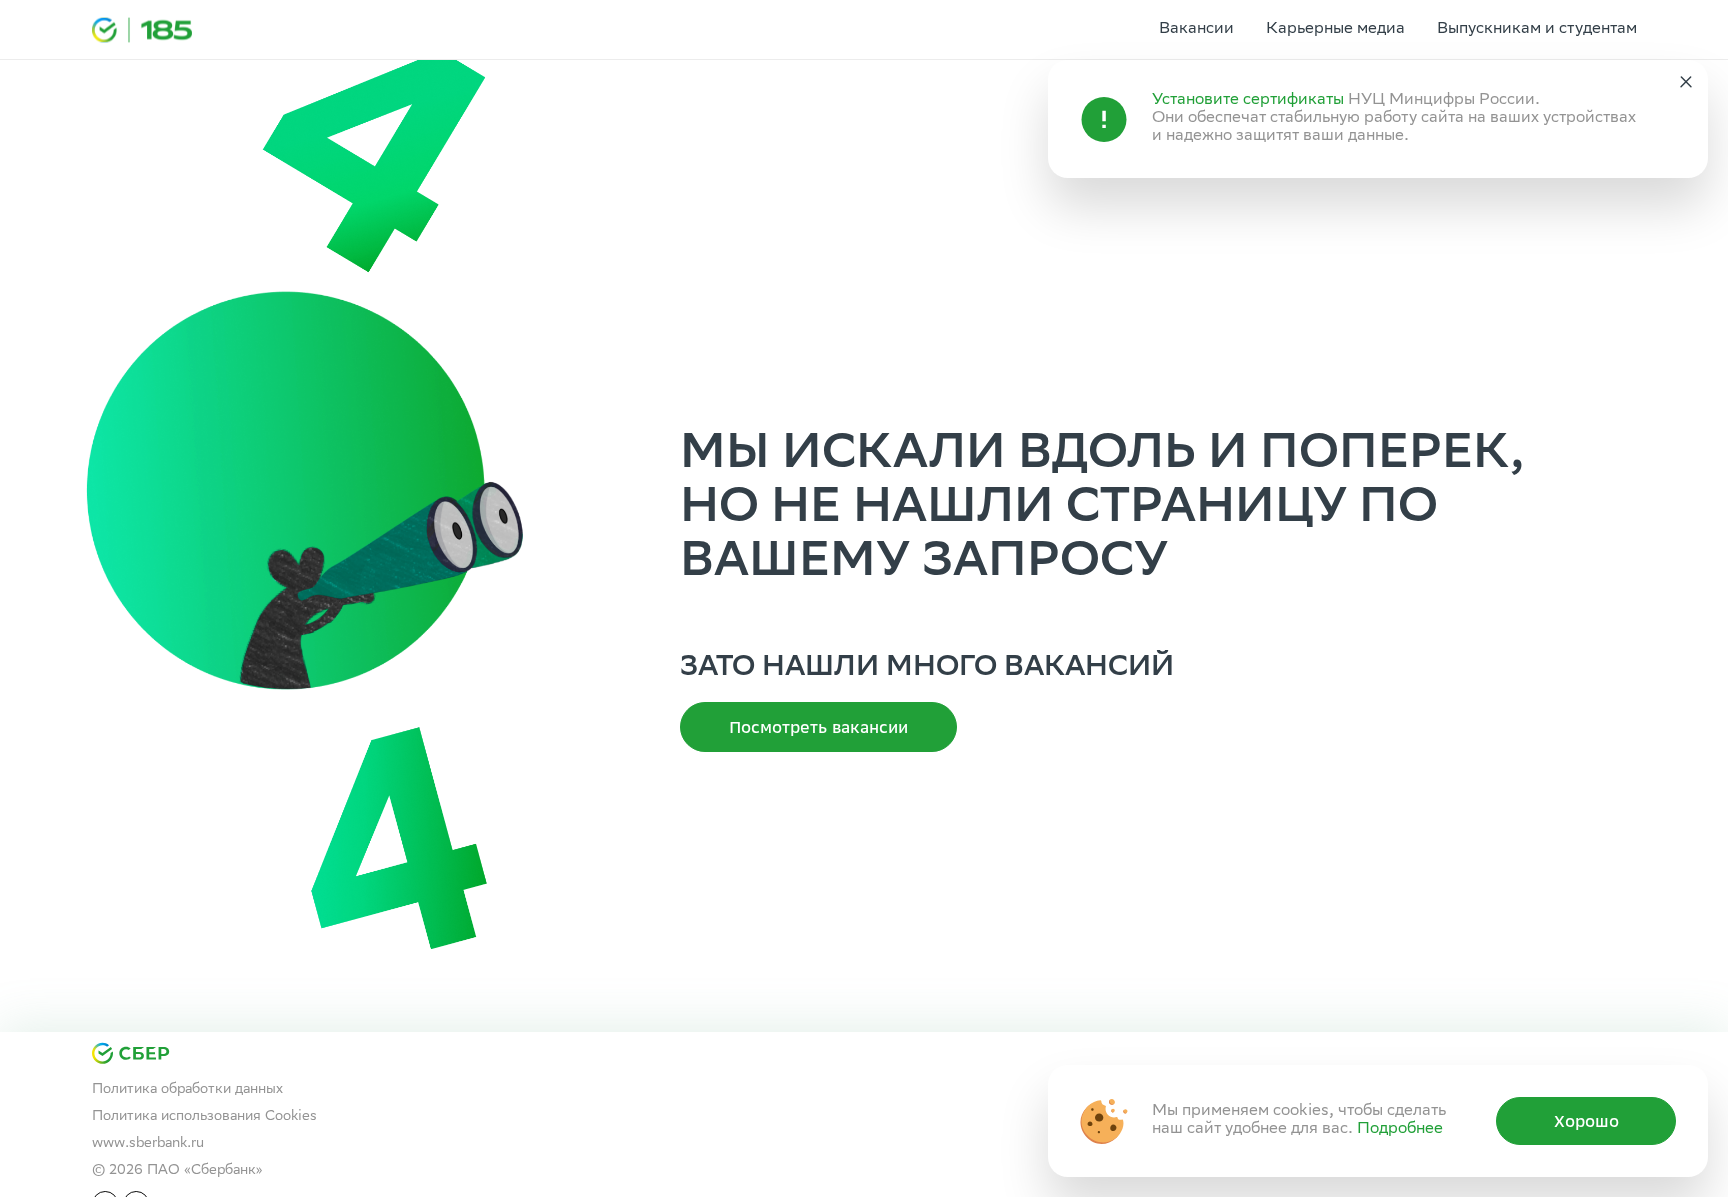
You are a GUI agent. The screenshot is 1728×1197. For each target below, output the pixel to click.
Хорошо (1586, 1121)
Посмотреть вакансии (818, 727)
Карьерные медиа (1335, 29)
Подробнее (1400, 1129)
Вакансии (1196, 29)
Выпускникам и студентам (1537, 29)
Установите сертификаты (1248, 100)
